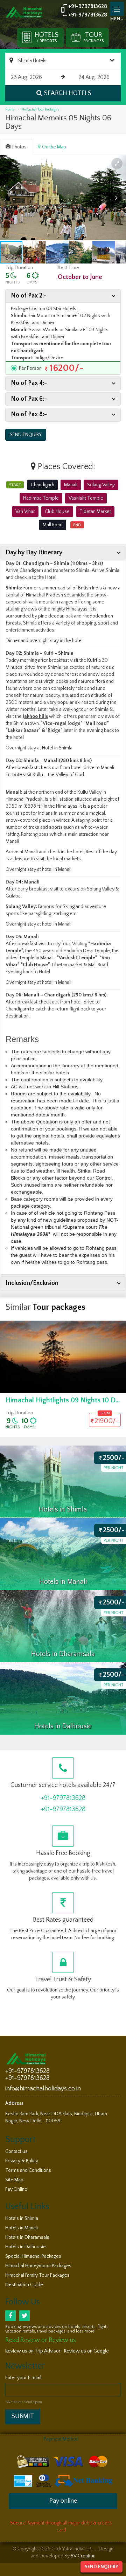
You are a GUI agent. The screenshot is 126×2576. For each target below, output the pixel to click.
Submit (23, 2416)
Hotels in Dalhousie (26, 2247)
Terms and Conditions (28, 2170)
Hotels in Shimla (22, 2218)
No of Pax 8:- (29, 414)
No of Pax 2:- (29, 296)
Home (10, 110)
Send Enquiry (101, 2567)
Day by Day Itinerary (34, 553)
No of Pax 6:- (29, 399)
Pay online (63, 2501)
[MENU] (117, 9)
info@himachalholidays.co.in (43, 2089)
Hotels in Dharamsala (27, 2237)
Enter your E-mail (23, 2378)
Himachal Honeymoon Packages (38, 2266)
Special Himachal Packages (33, 2256)
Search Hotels (68, 93)
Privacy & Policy (22, 2161)
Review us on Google (86, 2351)
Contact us (16, 2151)
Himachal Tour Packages (40, 110)
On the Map (54, 147)
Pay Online (16, 2189)
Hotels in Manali (22, 2228)
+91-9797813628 (88, 6)
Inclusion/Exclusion (32, 1283)
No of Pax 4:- (29, 383)
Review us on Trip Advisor (33, 2351)
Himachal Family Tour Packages (37, 2275)
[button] (117, 163)
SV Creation (83, 2556)
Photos (19, 147)
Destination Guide (24, 2285)
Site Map (14, 2180)
